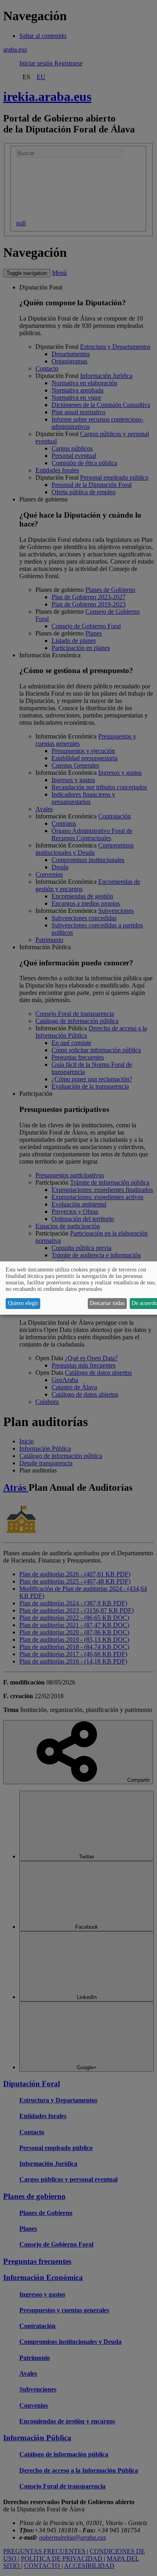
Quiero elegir (23, 1303)
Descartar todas (107, 1303)
